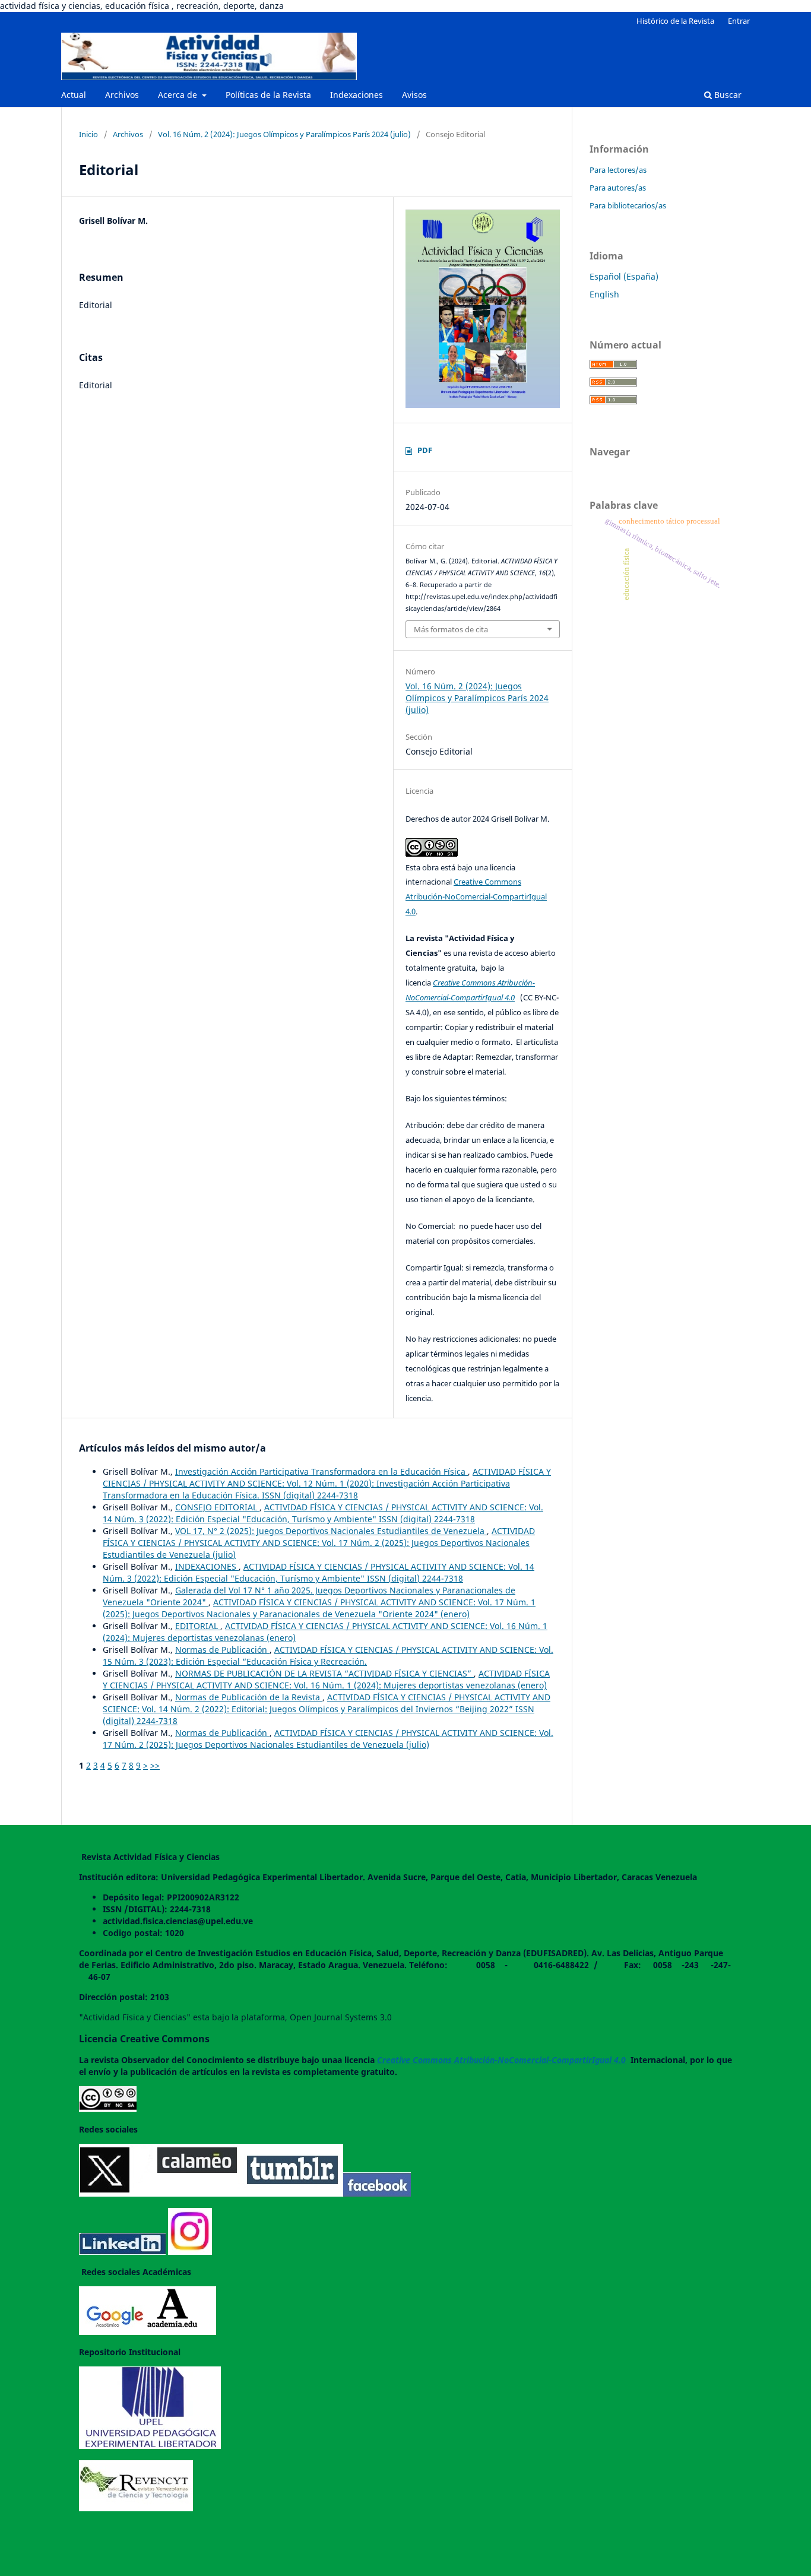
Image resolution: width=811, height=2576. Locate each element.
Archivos (122, 95)
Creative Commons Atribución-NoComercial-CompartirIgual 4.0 (476, 896)
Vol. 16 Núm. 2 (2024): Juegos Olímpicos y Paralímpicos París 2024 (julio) (284, 134)
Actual (74, 95)
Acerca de (179, 95)
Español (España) (624, 276)
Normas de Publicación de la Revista (249, 1697)
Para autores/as (618, 188)
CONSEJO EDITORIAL (217, 1507)
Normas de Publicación (222, 1650)
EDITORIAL (198, 1626)
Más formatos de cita (451, 629)
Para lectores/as (618, 170)
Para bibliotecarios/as (628, 205)
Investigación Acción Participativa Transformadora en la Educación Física (321, 1471)
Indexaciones (357, 95)
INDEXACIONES (207, 1566)
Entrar (739, 21)
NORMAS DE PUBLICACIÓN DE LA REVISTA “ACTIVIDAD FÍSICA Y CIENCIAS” (324, 1673)
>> (155, 1765)
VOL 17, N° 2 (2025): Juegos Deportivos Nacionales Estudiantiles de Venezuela (331, 1531)
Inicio (88, 134)
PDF (425, 450)
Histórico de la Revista (675, 21)
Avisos (414, 95)
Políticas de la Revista (268, 95)
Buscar (727, 95)
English (604, 294)
